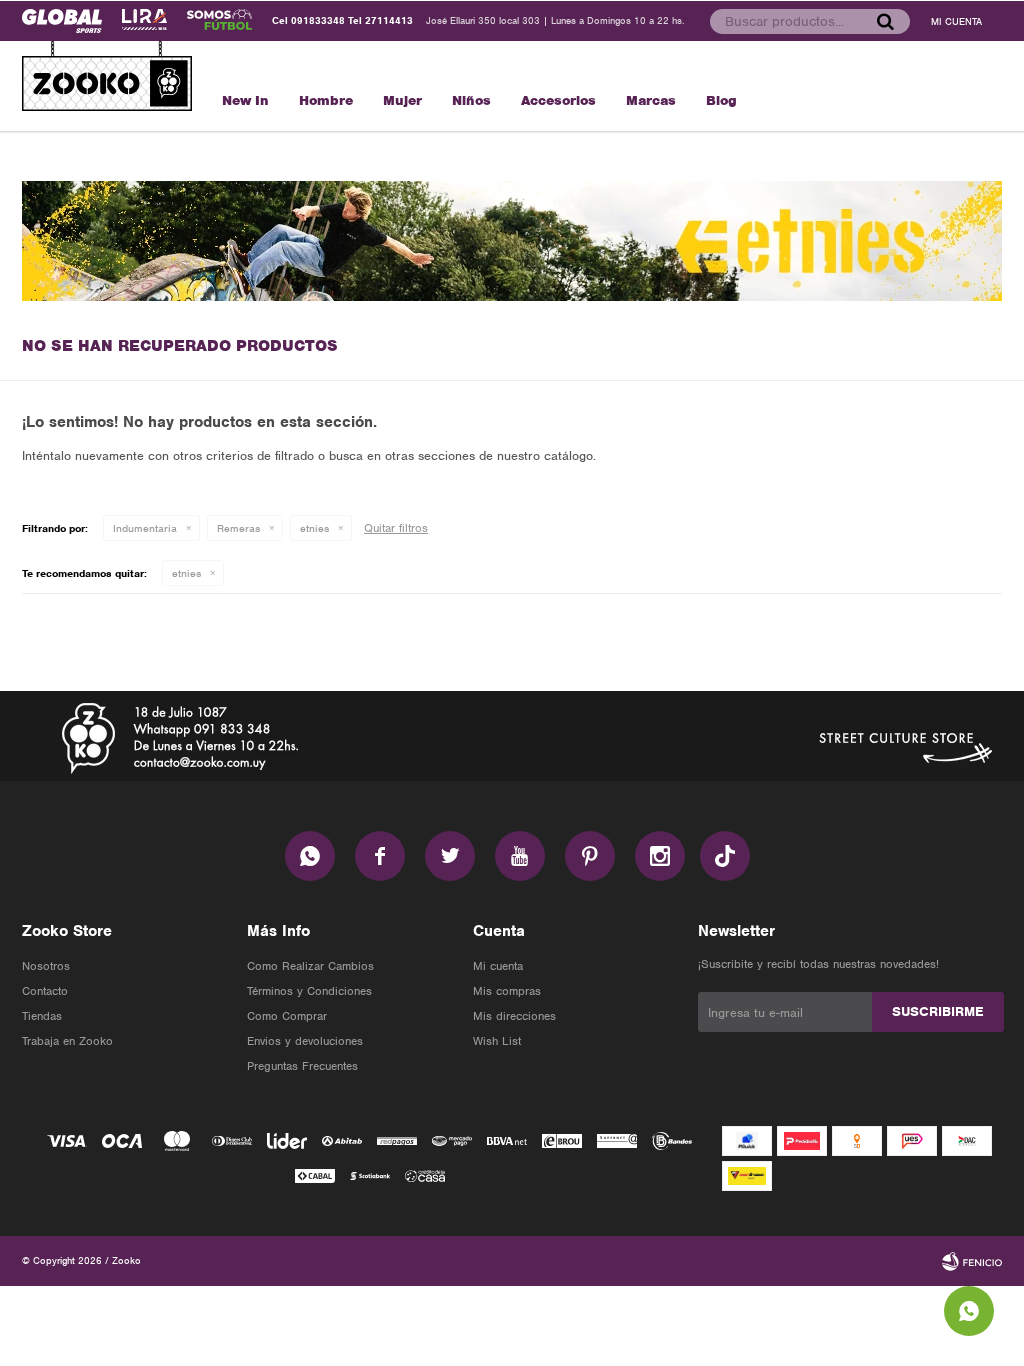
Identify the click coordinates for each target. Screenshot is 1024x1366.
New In (245, 100)
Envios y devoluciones (305, 1041)
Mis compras (507, 991)
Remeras (238, 528)
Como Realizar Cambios (310, 966)
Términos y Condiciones (309, 991)
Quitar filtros (396, 528)
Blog (721, 100)
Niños (471, 100)
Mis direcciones (514, 1016)
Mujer (402, 100)
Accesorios (558, 100)
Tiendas (42, 1016)
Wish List (497, 1041)
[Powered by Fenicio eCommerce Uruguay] (972, 1261)
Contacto (45, 991)
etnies (314, 528)
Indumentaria (145, 528)
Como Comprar (287, 1016)
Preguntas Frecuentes (302, 1066)
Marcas (651, 100)
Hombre (326, 100)
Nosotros (46, 966)
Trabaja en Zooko (67, 1041)
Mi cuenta (498, 966)
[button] (885, 21)
